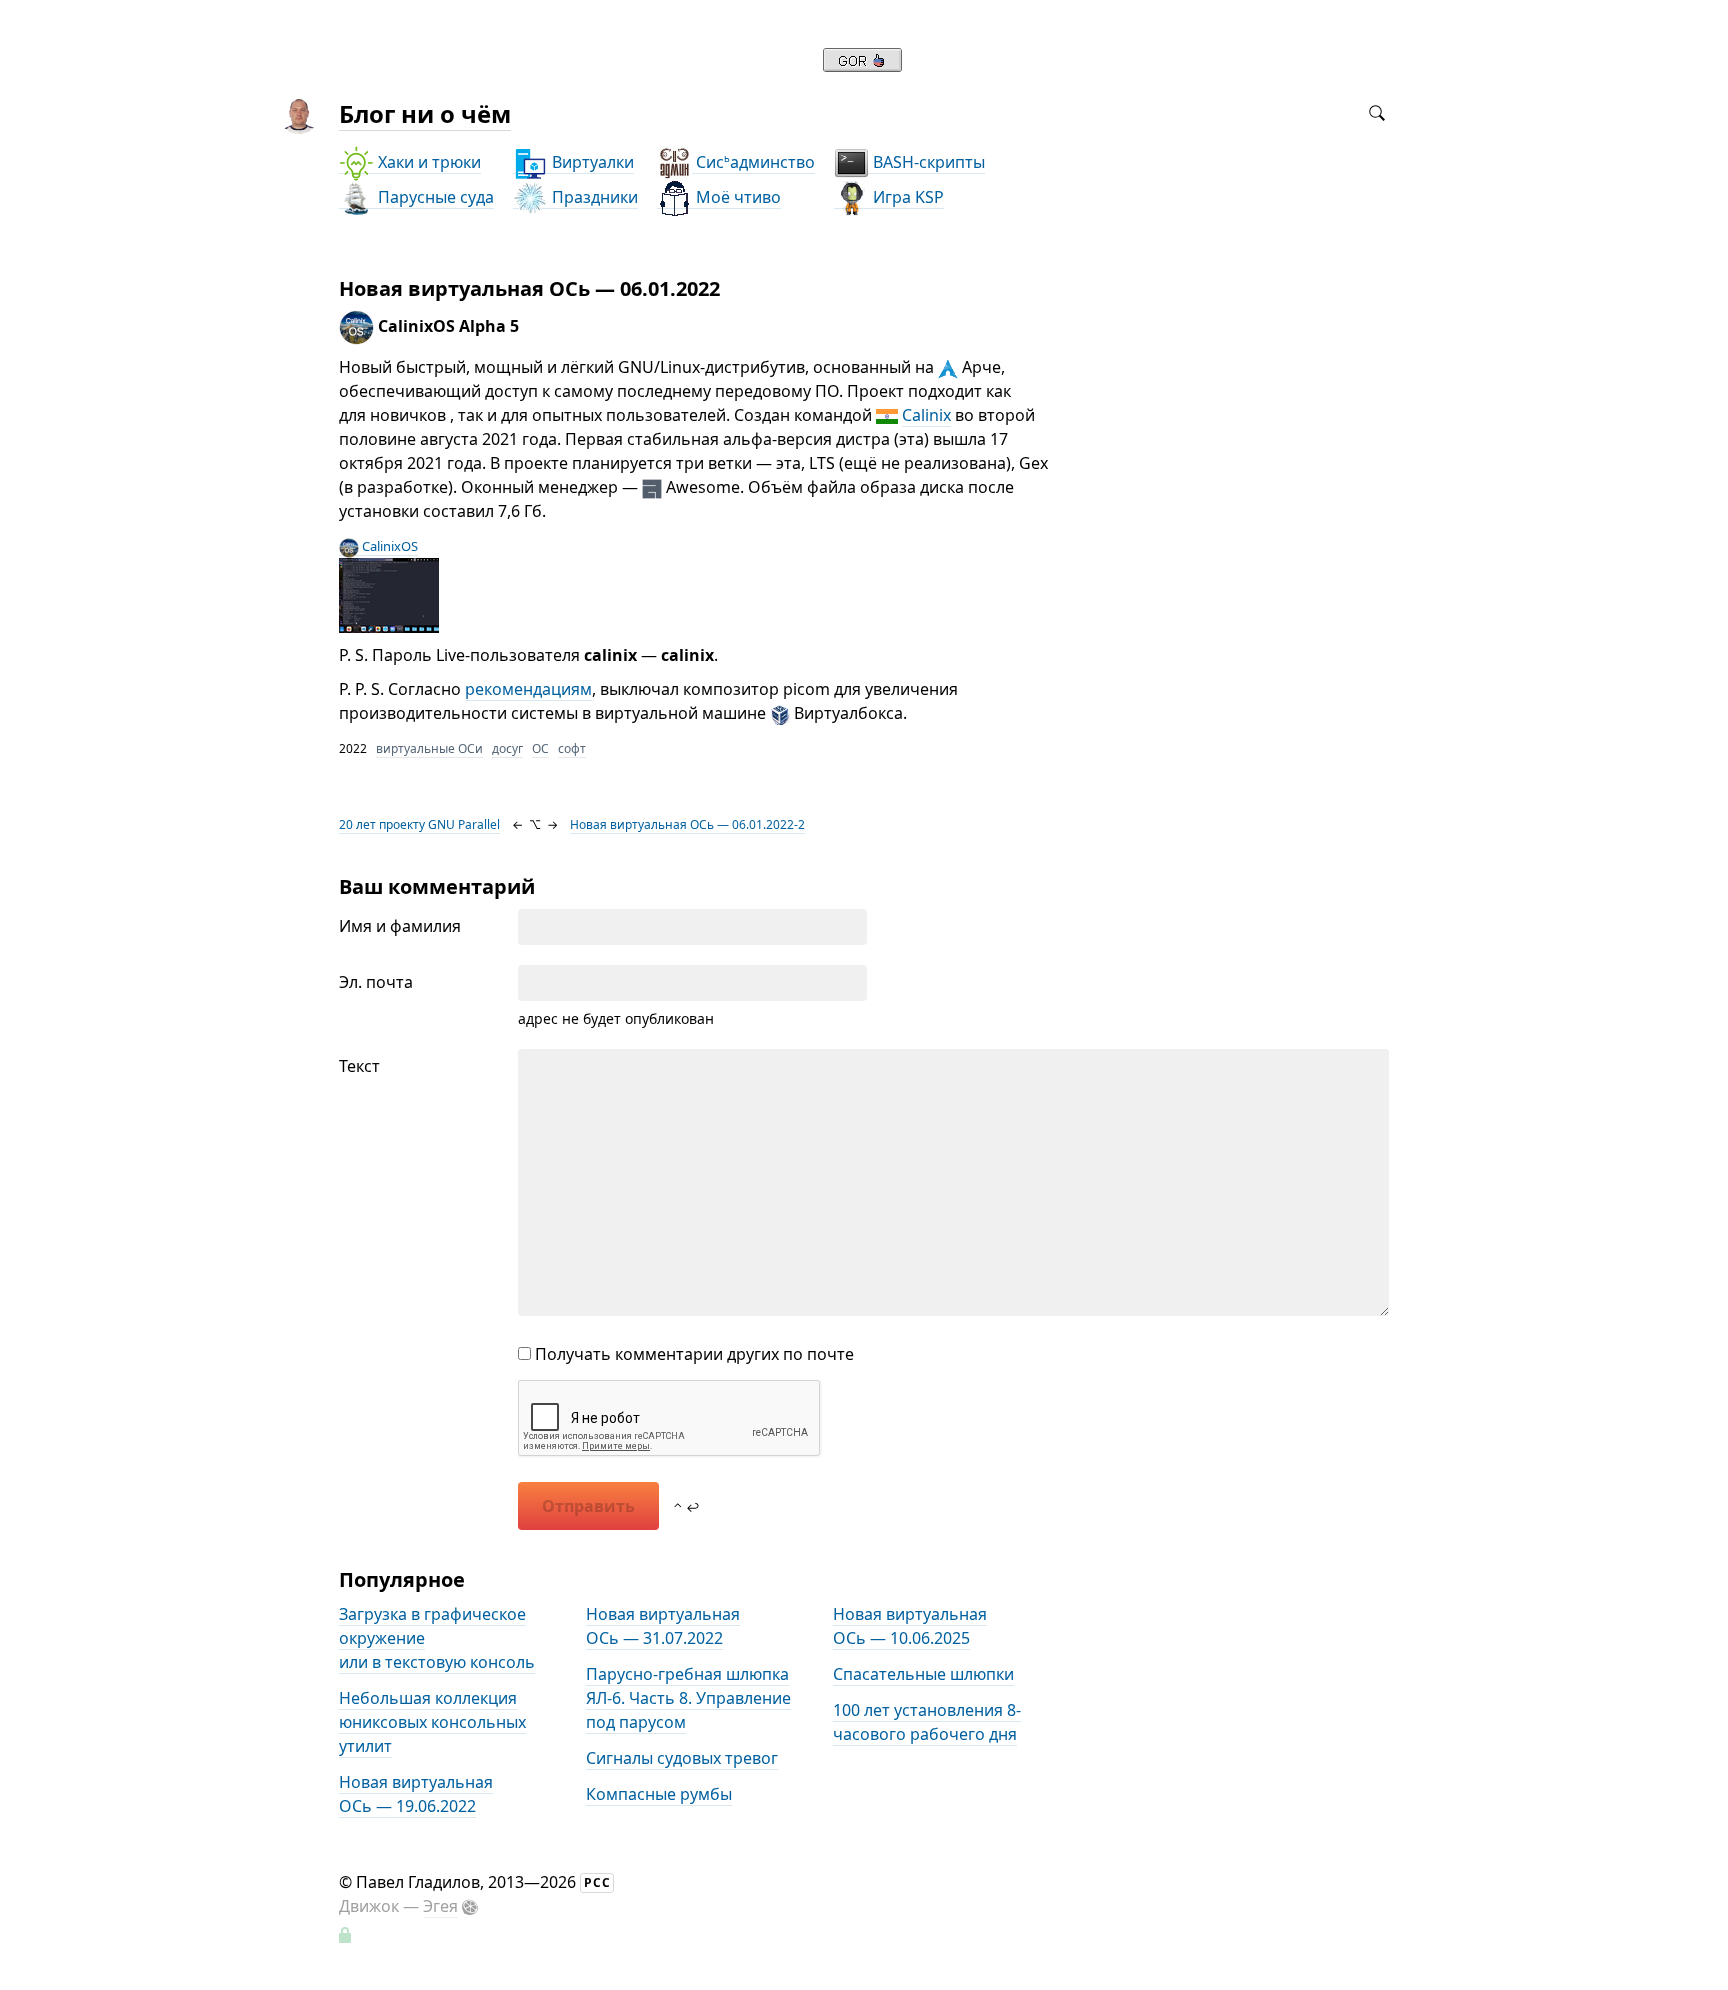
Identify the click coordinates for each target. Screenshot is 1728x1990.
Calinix (926, 415)
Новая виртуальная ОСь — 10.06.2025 (910, 1626)
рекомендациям (528, 689)
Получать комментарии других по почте (692, 1354)
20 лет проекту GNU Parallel (419, 824)
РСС (597, 1882)
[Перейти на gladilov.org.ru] (862, 66)
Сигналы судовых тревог (682, 1758)
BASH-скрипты (927, 162)
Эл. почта (376, 982)
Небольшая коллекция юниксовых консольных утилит (432, 1722)
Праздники (593, 197)
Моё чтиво (736, 197)
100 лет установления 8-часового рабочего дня (927, 1722)
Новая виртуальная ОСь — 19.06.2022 (416, 1794)
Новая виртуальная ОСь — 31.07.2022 (663, 1626)
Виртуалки (591, 162)
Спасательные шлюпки (923, 1674)
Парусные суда (434, 197)
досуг (507, 748)
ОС (540, 748)
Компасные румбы (659, 1794)
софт (572, 748)
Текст (359, 1066)
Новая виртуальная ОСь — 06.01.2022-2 (687, 824)
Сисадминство (753, 162)
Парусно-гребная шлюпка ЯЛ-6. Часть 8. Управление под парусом (688, 1698)
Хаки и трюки (427, 162)
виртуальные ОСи (429, 748)
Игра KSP (906, 197)
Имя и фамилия (400, 926)
